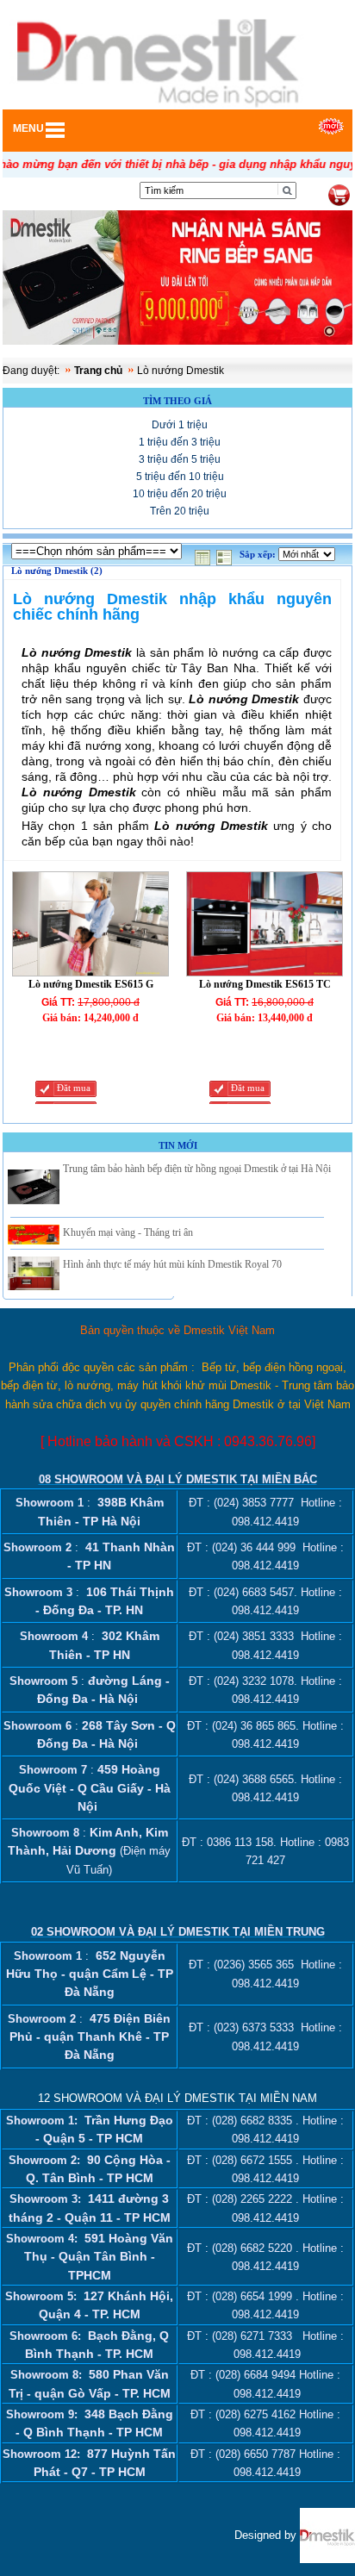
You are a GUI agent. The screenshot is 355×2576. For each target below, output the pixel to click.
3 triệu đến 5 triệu (180, 459)
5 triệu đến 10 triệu (180, 477)
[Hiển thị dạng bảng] (204, 555)
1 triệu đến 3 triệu (180, 442)
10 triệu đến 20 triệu (180, 494)
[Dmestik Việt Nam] (327, 2534)
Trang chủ (98, 371)
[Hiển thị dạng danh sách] (226, 555)
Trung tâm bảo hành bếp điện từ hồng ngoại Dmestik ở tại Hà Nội (197, 1169)
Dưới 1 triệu (180, 425)
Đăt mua (74, 1088)
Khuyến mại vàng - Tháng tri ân (128, 1232)
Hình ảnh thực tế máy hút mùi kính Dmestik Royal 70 (172, 1264)
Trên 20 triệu (180, 511)
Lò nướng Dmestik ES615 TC (265, 984)
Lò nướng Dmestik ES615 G (91, 984)
